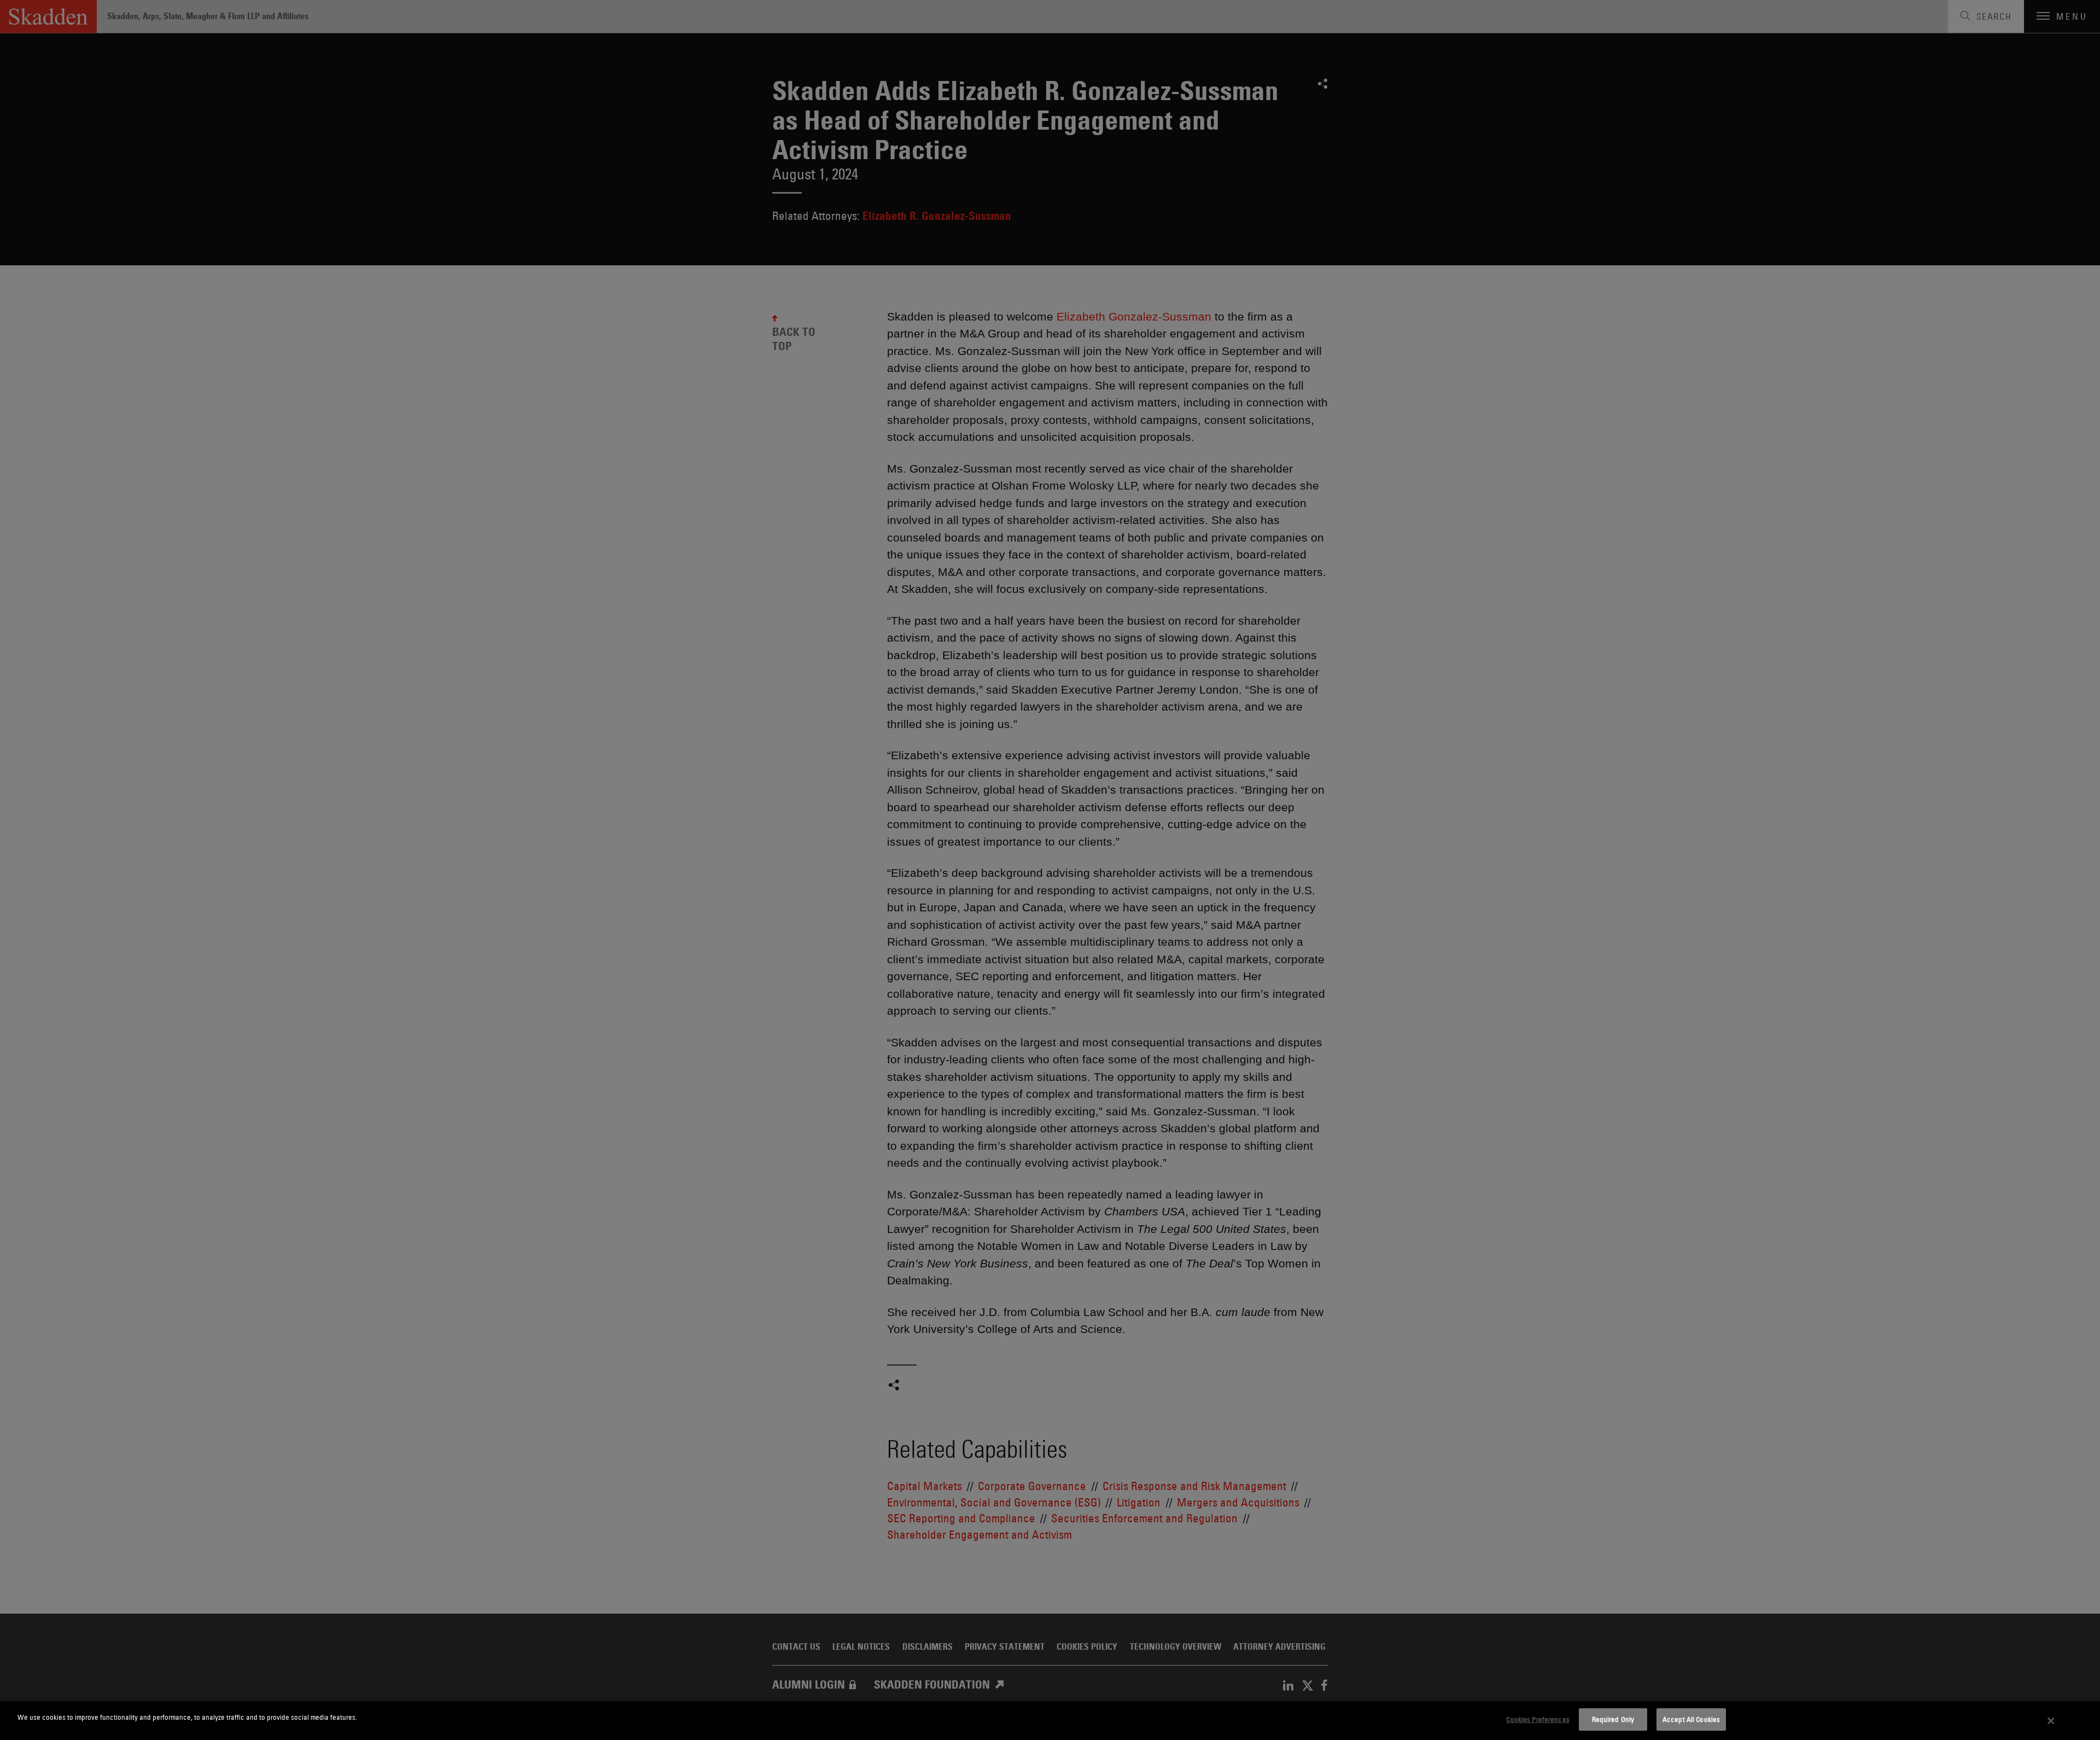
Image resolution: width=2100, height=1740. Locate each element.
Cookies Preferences (1538, 1719)
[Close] (2051, 1721)
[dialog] (1050, 1721)
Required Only (1613, 1719)
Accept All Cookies (1691, 1719)
